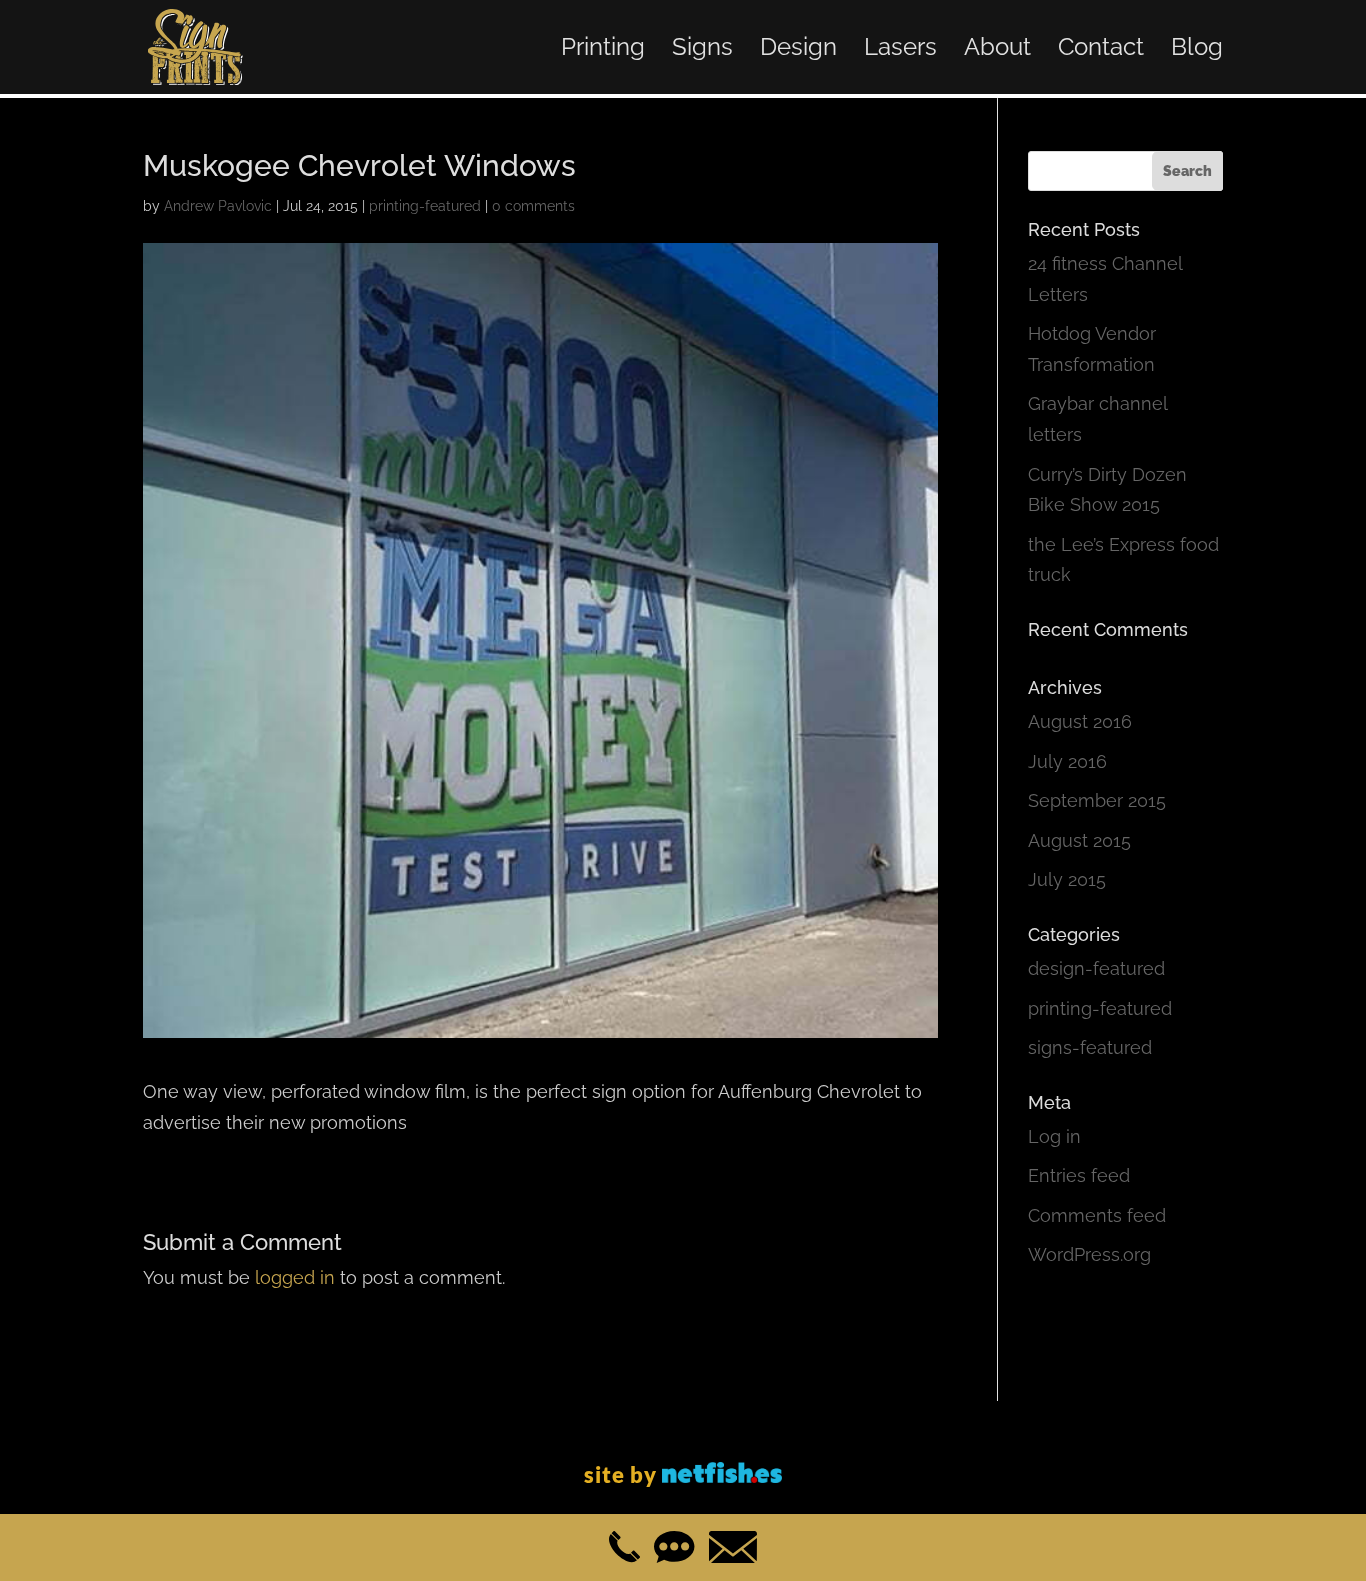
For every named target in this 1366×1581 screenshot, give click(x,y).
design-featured (1096, 968)
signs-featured (1090, 1047)
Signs (702, 50)
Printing (603, 50)
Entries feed (1079, 1175)
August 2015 (1079, 840)
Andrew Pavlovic (218, 206)
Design (798, 50)
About (997, 50)
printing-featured (425, 206)
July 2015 (1067, 879)
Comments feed (1097, 1215)
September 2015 (1097, 800)
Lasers (900, 50)
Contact (1101, 50)
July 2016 (1067, 761)
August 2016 (1080, 721)
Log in (1054, 1136)
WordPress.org (1089, 1254)
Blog (1197, 50)
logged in (295, 1277)
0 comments (533, 206)
